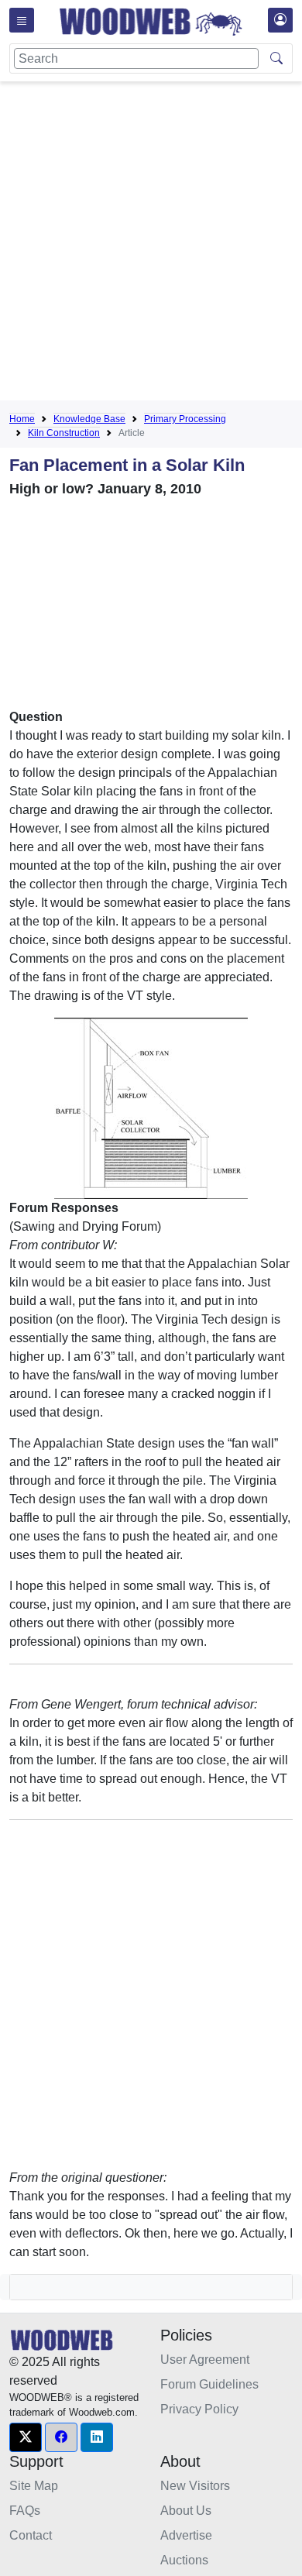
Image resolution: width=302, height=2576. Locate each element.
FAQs (25, 2511)
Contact (31, 2535)
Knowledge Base (89, 419)
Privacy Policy (199, 2409)
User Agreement (205, 2360)
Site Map (34, 2486)
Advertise (186, 2535)
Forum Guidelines (209, 2384)
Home (22, 419)
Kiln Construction (64, 433)
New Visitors (195, 2486)
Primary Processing (185, 419)
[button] (26, 2437)
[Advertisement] (151, 244)
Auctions (184, 2560)
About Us (186, 2511)
